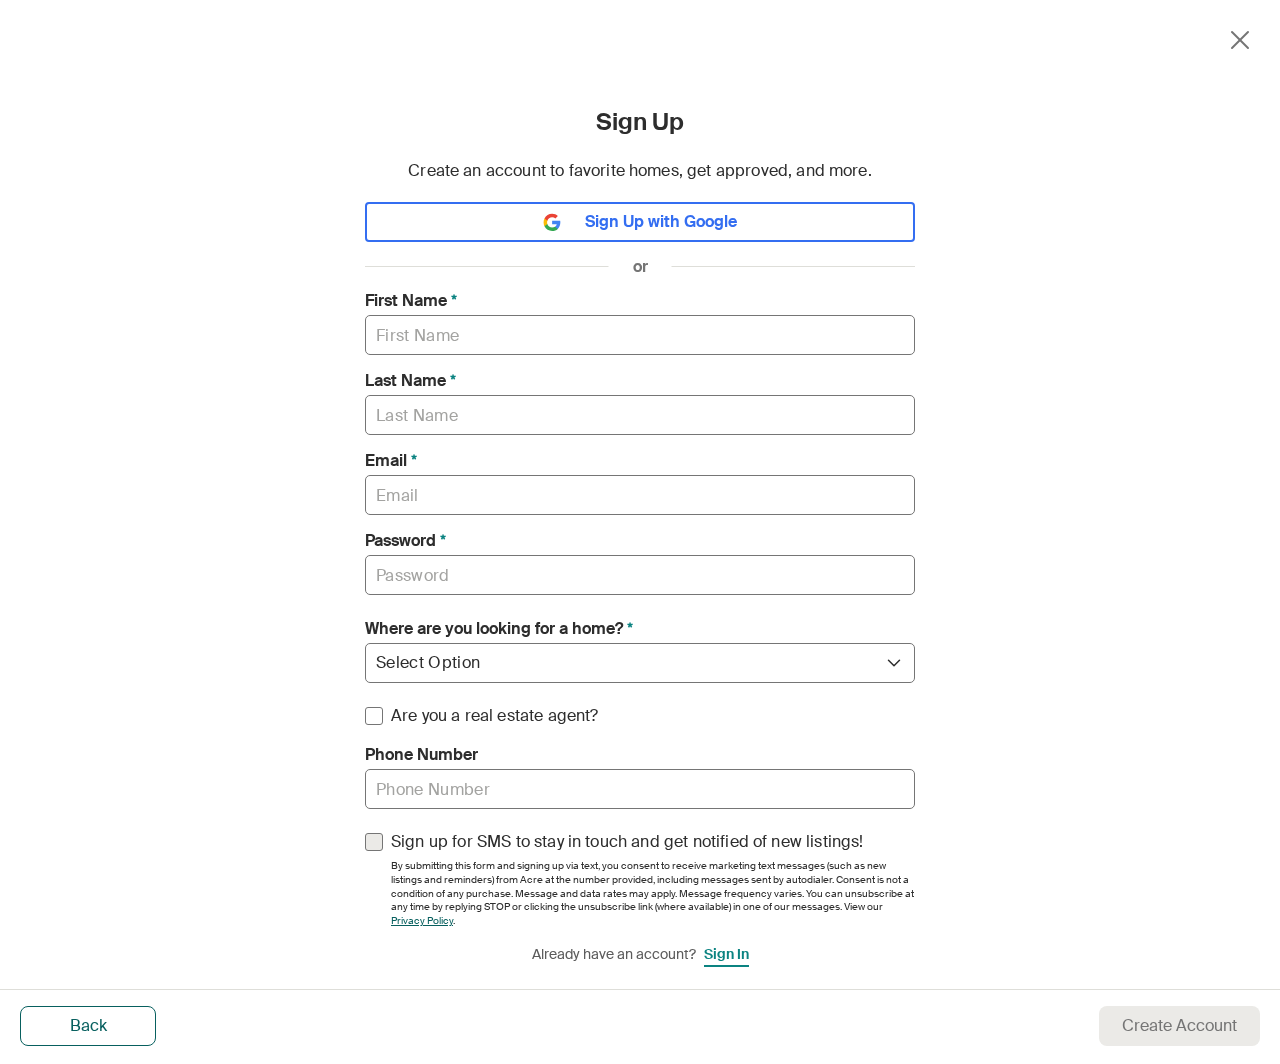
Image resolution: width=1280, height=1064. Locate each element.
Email (391, 461)
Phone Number (421, 755)
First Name (411, 301)
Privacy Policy (422, 920)
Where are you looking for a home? (499, 629)
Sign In (726, 954)
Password (405, 541)
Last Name (410, 381)
